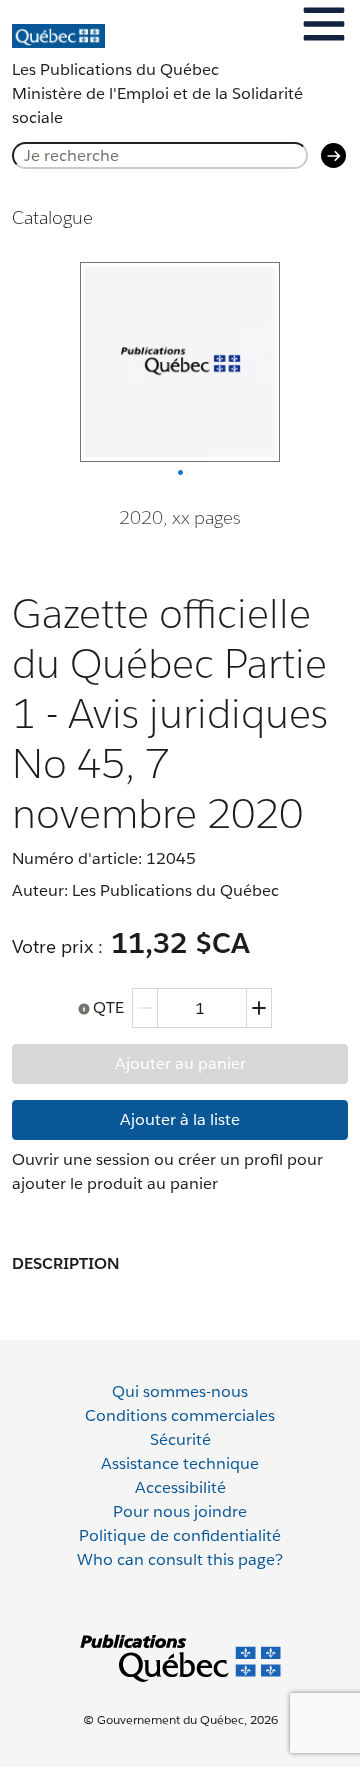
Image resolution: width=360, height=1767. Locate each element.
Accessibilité (180, 1487)
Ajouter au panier (180, 1063)
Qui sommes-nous (180, 1391)
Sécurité (180, 1439)
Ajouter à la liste (180, 1119)
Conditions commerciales (180, 1415)
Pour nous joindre (180, 1511)
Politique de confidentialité (180, 1535)
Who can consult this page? (180, 1559)
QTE (108, 1007)
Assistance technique (180, 1463)
